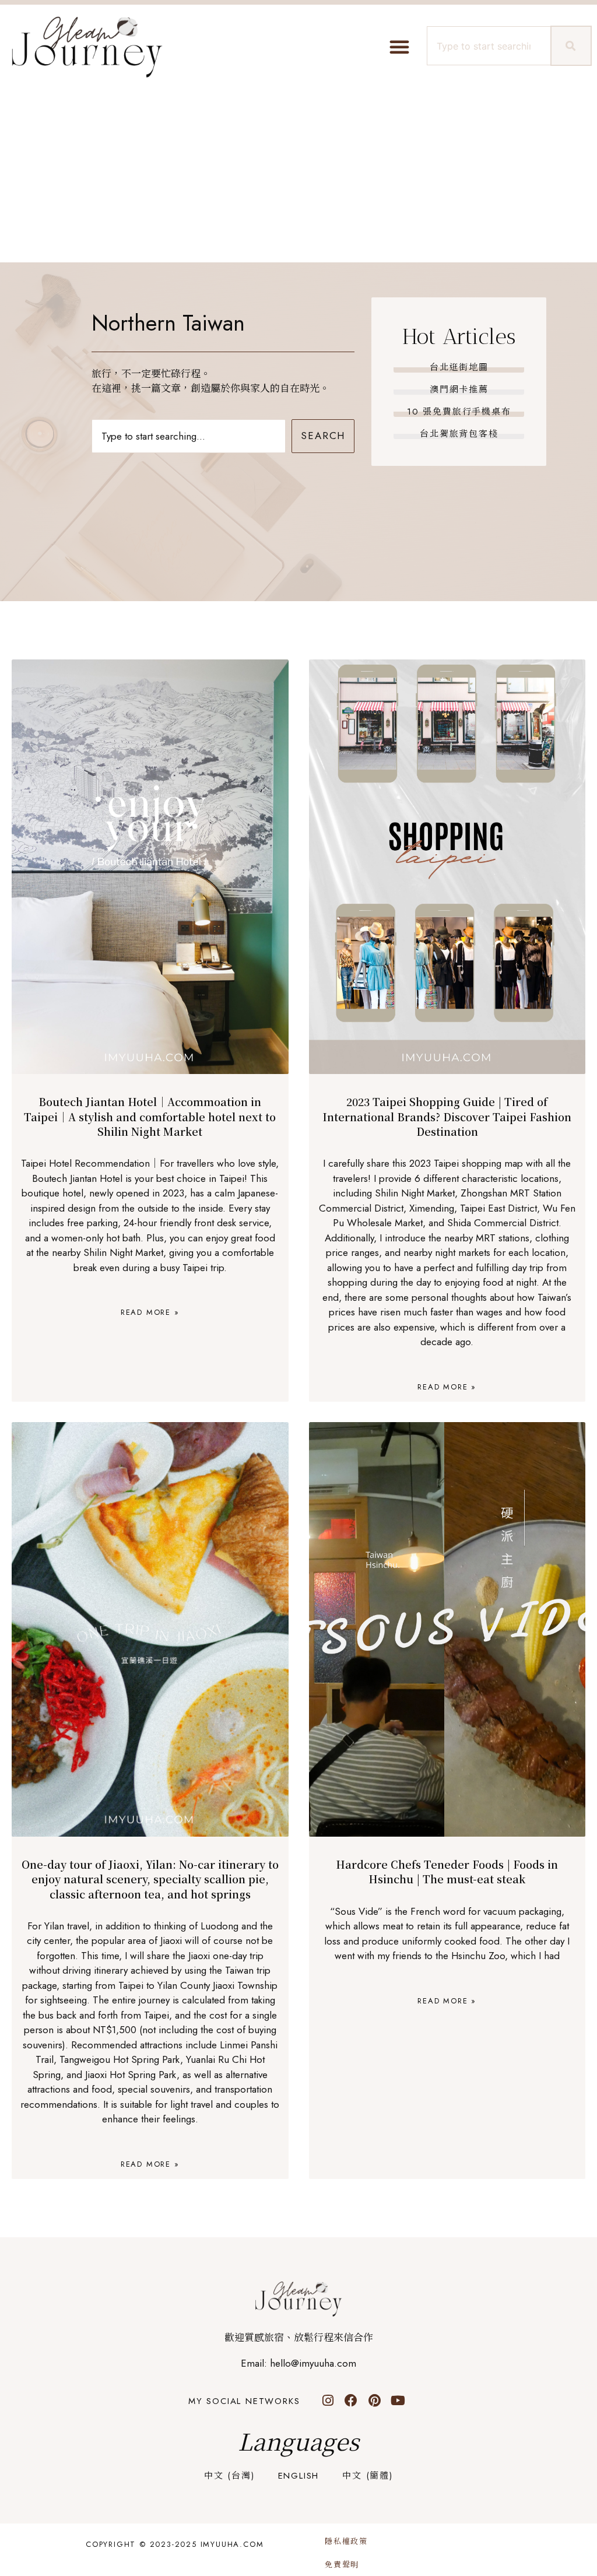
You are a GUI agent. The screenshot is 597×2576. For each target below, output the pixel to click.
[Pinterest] (374, 2400)
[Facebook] (351, 2400)
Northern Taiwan (168, 323)
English (299, 2476)
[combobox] (487, 46)
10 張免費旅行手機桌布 (459, 412)
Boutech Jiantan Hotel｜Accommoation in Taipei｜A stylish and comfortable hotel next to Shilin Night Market (150, 1116)
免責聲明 (342, 2565)
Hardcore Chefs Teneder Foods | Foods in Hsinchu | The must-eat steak (447, 1871)
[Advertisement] (298, 175)
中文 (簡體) (368, 2476)
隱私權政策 (346, 2541)
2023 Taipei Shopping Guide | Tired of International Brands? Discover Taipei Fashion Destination (447, 1116)
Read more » (150, 1312)
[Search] (571, 46)
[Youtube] (398, 2400)
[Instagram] (328, 2400)
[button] (399, 47)
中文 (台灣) (229, 2476)
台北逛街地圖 (459, 367)
